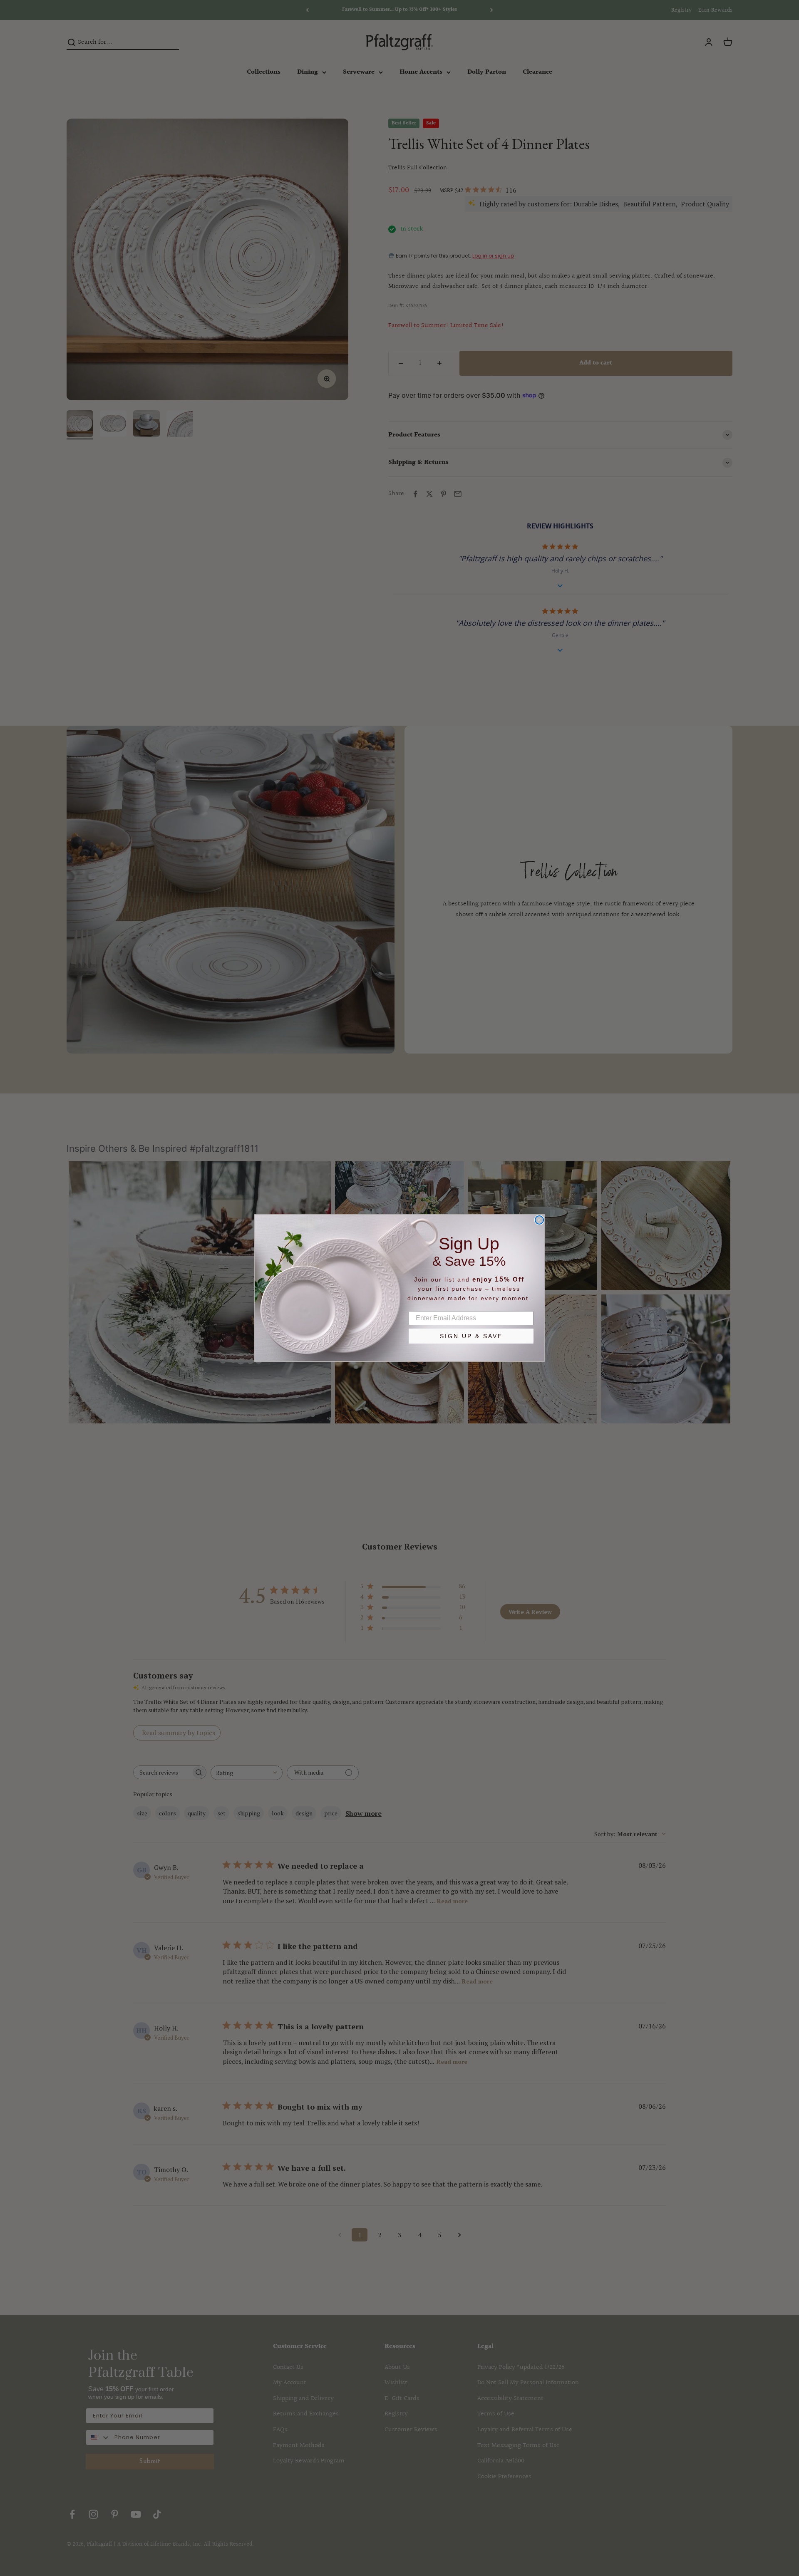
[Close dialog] (539, 1220)
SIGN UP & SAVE (471, 1336)
